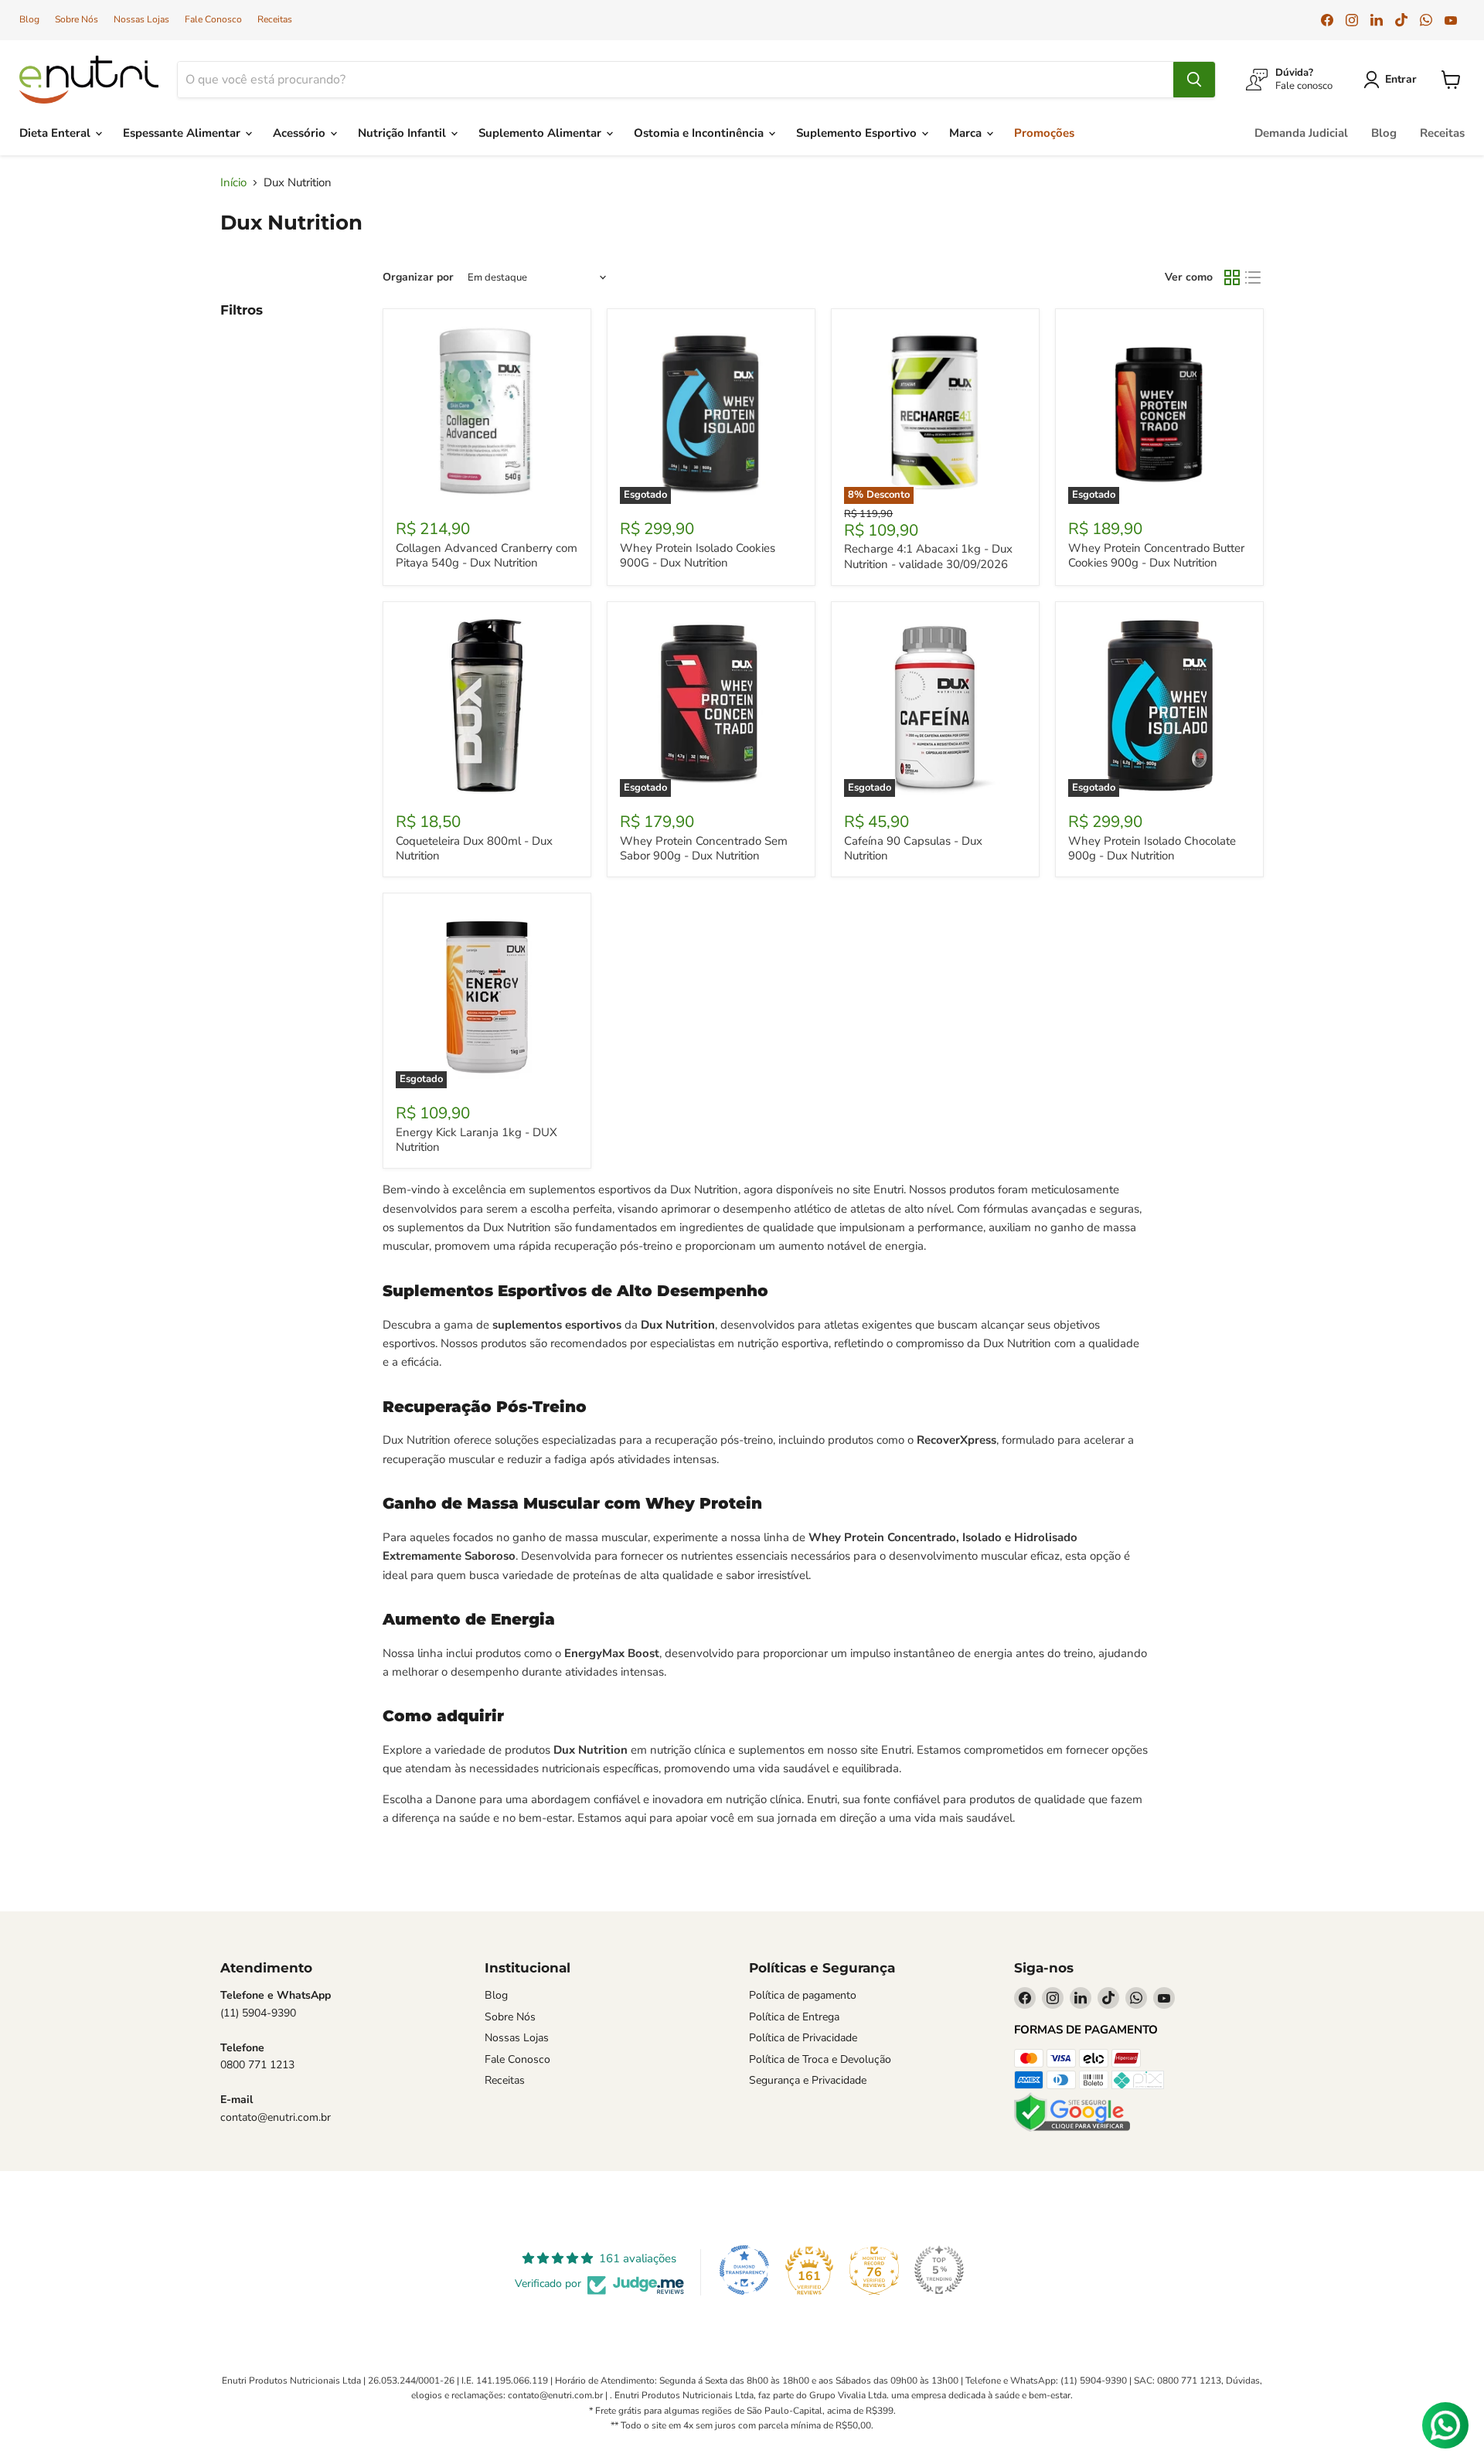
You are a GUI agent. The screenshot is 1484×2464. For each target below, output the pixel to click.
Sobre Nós (77, 19)
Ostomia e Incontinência (700, 133)
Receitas (275, 19)
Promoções (1044, 133)
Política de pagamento (803, 1995)
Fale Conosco (213, 19)
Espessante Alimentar (183, 133)
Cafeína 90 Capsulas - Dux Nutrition (913, 849)
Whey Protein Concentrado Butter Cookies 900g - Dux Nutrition (1156, 556)
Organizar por (418, 277)
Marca (967, 133)
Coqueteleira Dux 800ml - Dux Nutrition (474, 849)
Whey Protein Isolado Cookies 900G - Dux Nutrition (698, 556)
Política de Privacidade (803, 2038)
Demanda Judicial (1301, 133)
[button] (1393, 80)
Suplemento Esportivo (858, 133)
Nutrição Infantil (403, 133)
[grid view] (1232, 278)
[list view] (1254, 278)
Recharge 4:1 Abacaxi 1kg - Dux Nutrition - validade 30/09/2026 (928, 556)
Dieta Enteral (56, 133)
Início (233, 183)
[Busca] (1194, 80)
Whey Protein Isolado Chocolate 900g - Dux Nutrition (1152, 849)
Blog (29, 19)
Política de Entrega (794, 2017)
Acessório (301, 133)
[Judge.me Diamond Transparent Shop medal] (744, 2270)
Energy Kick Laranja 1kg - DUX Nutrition (477, 1140)
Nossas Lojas (141, 19)
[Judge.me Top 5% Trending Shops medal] (939, 2270)
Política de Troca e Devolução (820, 2059)
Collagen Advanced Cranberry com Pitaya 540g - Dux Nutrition (487, 556)
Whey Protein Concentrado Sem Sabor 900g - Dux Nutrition (704, 849)
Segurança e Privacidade (808, 2080)
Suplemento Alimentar (541, 133)
